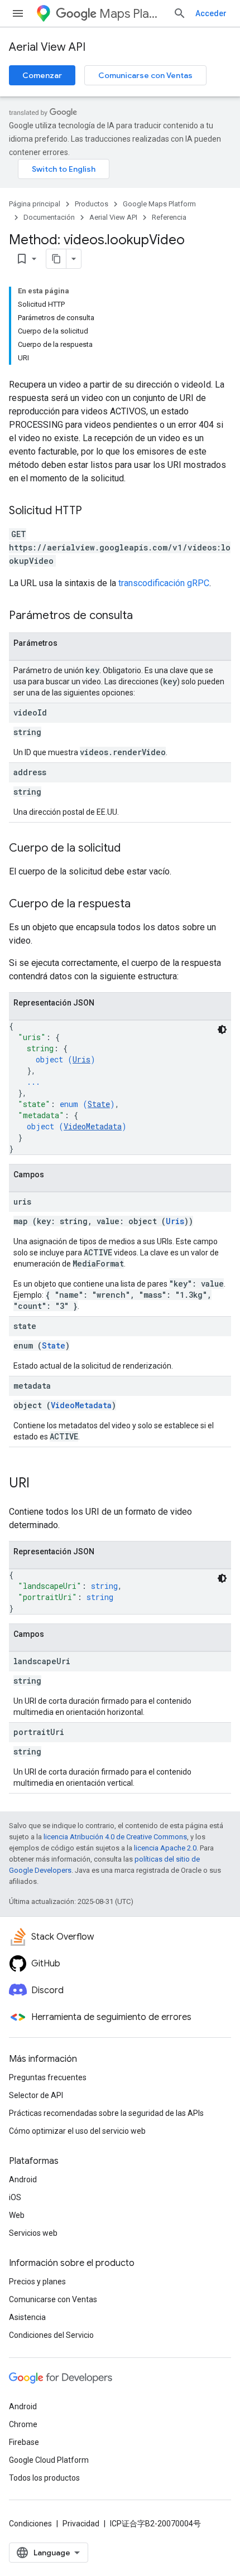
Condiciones (30, 2524)
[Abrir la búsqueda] (180, 13)
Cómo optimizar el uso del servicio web (77, 2131)
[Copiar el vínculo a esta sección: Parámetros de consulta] (144, 616)
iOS (15, 2197)
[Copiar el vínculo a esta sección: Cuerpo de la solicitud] (132, 849)
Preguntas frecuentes (48, 2077)
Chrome (23, 2424)
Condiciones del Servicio (51, 2335)
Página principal (35, 204)
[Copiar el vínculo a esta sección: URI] (41, 1484)
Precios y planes (37, 2282)
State (99, 1104)
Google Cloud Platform (49, 2460)
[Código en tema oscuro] (222, 1030)
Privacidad (81, 2524)
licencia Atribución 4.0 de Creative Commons (115, 1837)
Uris (81, 1059)
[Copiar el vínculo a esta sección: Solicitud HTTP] (93, 511)
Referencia (169, 217)
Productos (92, 204)
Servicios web (33, 2233)
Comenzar (42, 75)
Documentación (49, 217)
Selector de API (36, 2095)
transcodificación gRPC (164, 583)
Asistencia (27, 2317)
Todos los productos (44, 2478)
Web (17, 2215)
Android (23, 2179)
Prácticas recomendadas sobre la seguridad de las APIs (106, 2113)
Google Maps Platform (159, 204)
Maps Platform (132, 14)
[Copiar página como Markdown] (56, 259)
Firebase (24, 2442)
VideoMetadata (93, 1126)
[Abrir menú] (18, 13)
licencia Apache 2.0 (165, 1848)
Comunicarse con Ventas (145, 75)
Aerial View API (47, 47)
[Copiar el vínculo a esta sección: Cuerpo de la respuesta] (142, 905)
